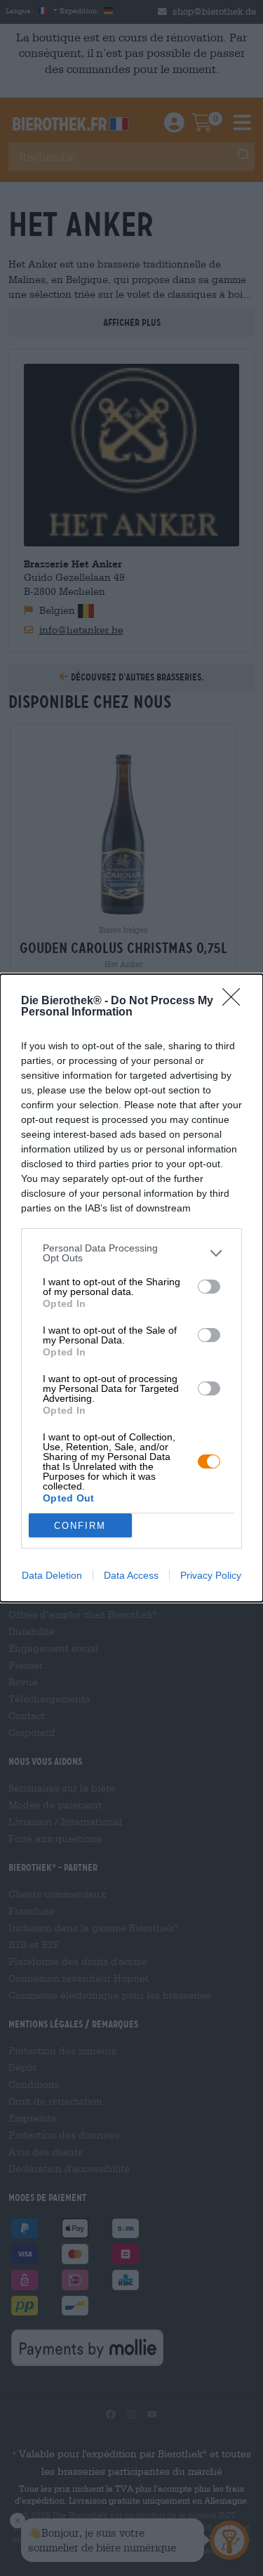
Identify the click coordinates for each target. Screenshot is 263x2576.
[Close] (236, 1001)
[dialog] (131, 1288)
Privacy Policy (211, 1575)
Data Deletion (52, 1575)
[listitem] (131, 1253)
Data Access (131, 1575)
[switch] (209, 1287)
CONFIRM (80, 1526)
